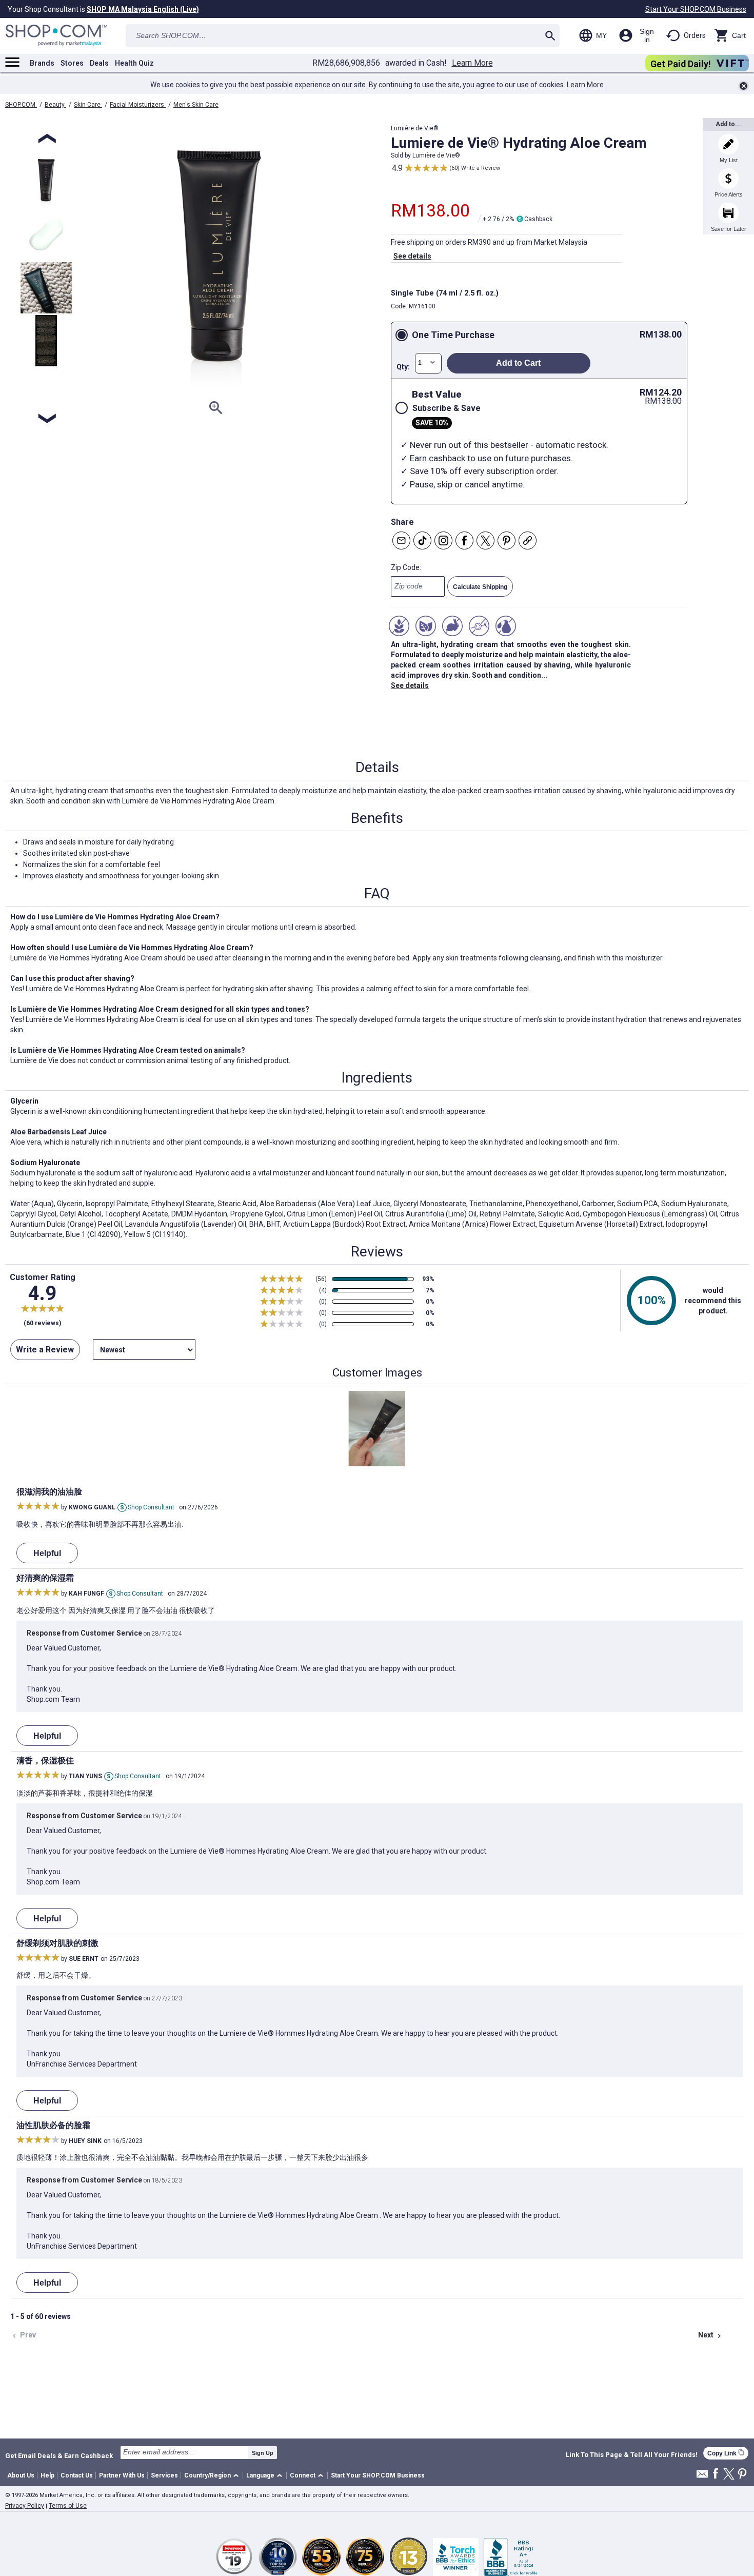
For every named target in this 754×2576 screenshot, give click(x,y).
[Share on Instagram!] (443, 540)
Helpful (47, 1553)
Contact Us (77, 2475)
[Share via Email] (401, 540)
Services (164, 2475)
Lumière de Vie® (436, 155)
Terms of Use (68, 2506)
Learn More (472, 63)
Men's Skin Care (196, 105)
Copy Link (726, 2453)
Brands (42, 63)
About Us (21, 2475)
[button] (213, 2476)
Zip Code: (406, 567)
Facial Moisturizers (138, 105)
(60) (454, 168)
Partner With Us (122, 2475)
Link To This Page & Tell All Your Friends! (632, 2455)
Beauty (55, 105)
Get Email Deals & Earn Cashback (59, 2455)
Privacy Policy (25, 2506)
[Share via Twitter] (485, 540)
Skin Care (88, 105)
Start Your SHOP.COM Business (696, 9)
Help (47, 2475)
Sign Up (263, 2453)
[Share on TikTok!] (422, 540)
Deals (99, 63)
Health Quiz (134, 63)
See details (412, 256)
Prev (23, 2335)
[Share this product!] (528, 540)
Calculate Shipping (480, 587)
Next (711, 2335)
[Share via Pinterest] (507, 540)
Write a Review (481, 168)
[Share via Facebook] (464, 540)
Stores (72, 63)
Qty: (403, 367)
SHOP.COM (21, 105)
